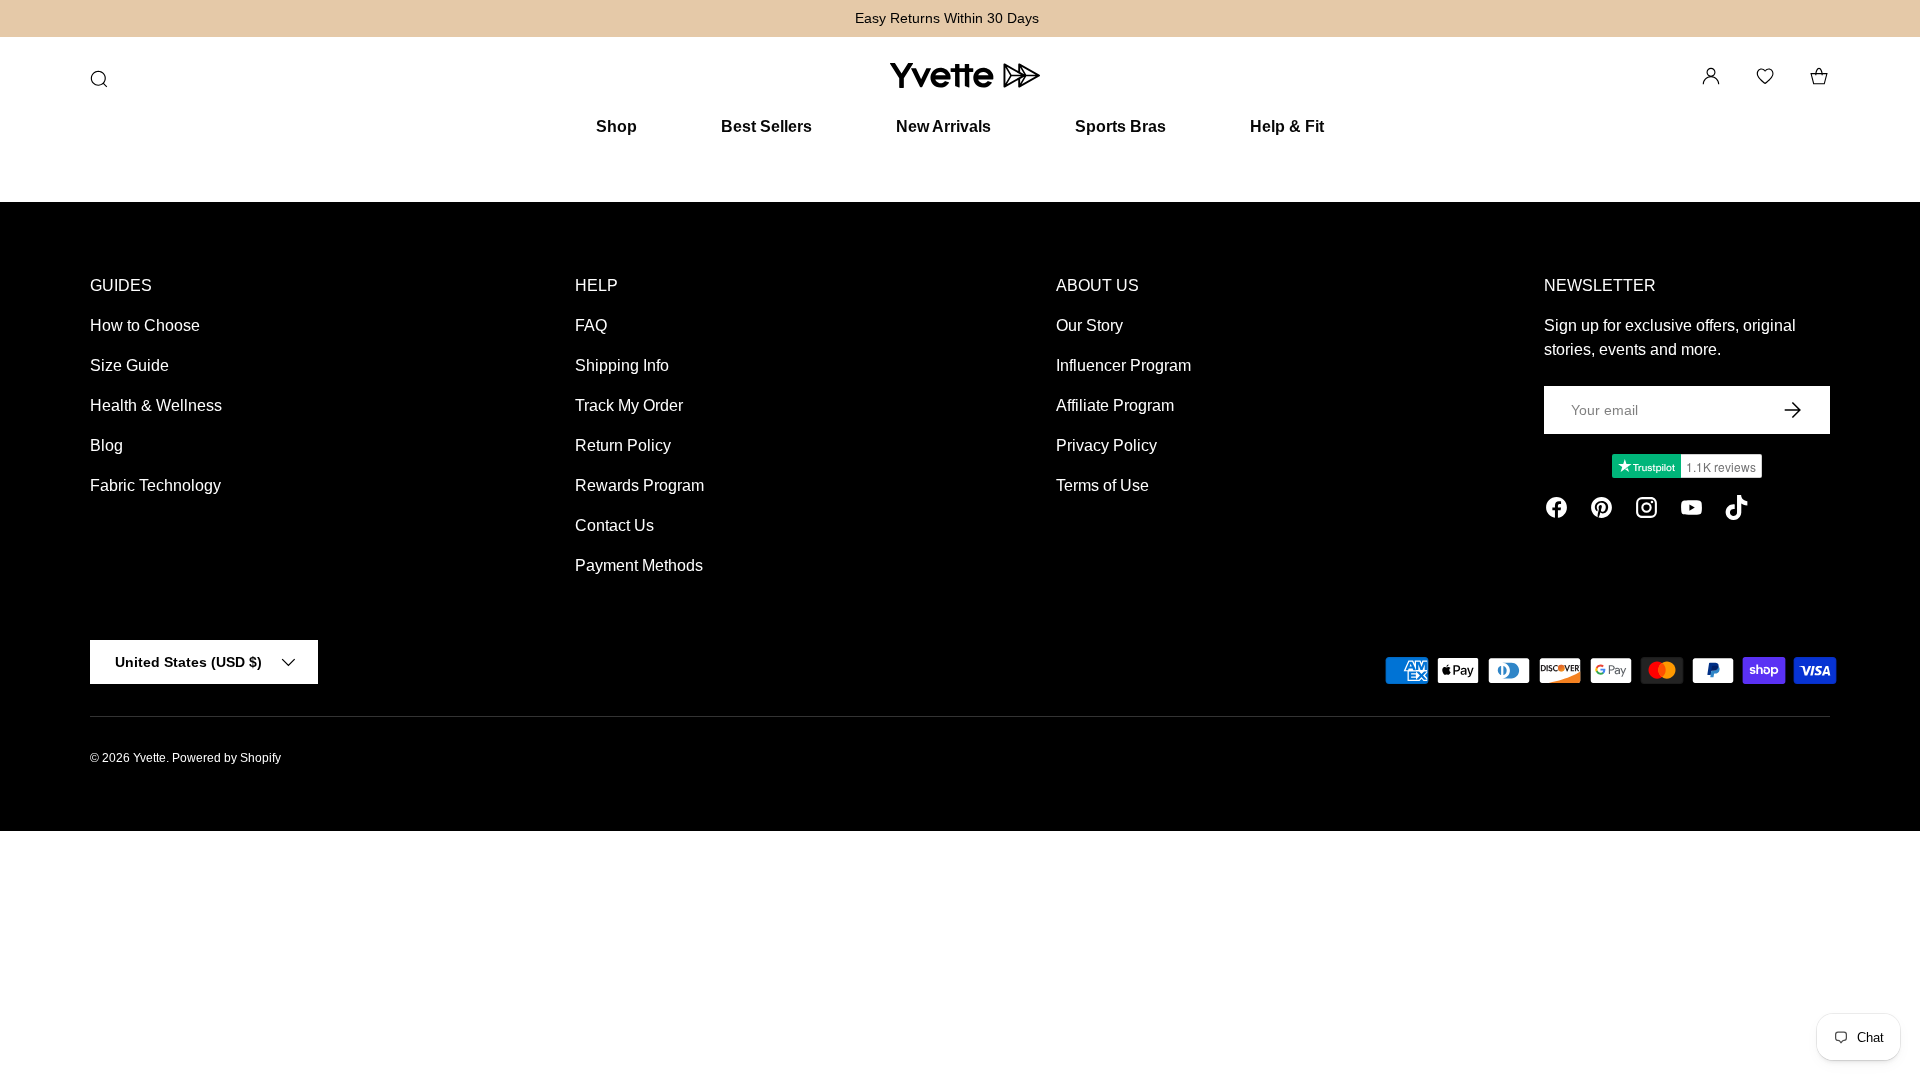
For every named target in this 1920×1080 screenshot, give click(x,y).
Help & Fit (1287, 126)
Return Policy (623, 445)
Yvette (149, 758)
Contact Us (614, 525)
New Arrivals (943, 126)
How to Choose (145, 325)
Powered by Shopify (226, 758)
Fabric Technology (155, 485)
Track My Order (629, 405)
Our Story (1089, 325)
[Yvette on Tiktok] (1736, 511)
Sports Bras (1120, 126)
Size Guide (129, 365)
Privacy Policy (1106, 445)
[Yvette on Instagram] (1646, 511)
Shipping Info (622, 365)
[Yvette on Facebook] (1556, 511)
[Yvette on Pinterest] (1601, 511)
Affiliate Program (1115, 405)
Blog (106, 445)
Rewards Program (639, 485)
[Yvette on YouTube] (1691, 511)
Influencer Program (1123, 365)
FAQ (591, 325)
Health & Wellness (156, 405)
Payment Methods (639, 565)
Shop (616, 126)
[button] (1819, 76)
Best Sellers (766, 126)
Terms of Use (1102, 485)
